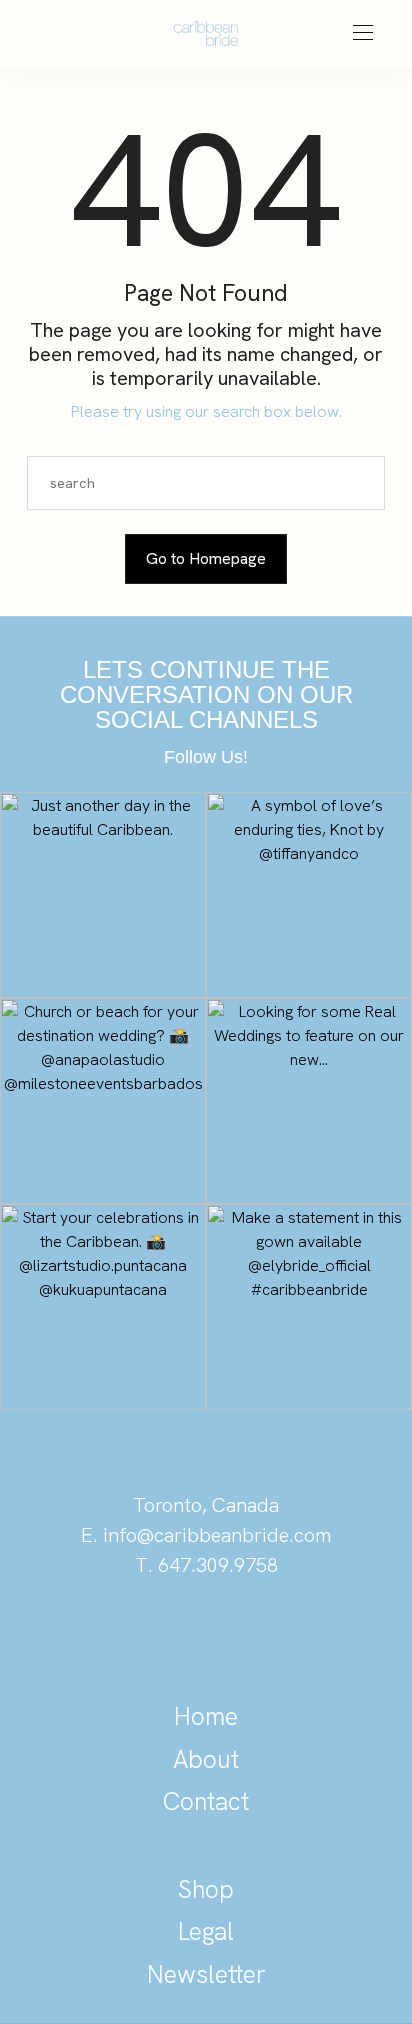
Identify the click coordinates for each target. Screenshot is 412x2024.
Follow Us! (206, 757)
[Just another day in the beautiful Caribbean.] (103, 895)
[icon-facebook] (274, 1634)
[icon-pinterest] (138, 1634)
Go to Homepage (206, 558)
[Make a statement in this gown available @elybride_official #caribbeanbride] (309, 1307)
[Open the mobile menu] (363, 33)
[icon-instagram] (206, 1634)
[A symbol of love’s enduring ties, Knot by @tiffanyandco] (309, 895)
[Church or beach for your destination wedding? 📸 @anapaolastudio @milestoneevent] (103, 1101)
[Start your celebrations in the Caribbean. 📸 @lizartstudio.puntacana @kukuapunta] (103, 1307)
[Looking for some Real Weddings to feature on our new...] (309, 1101)
